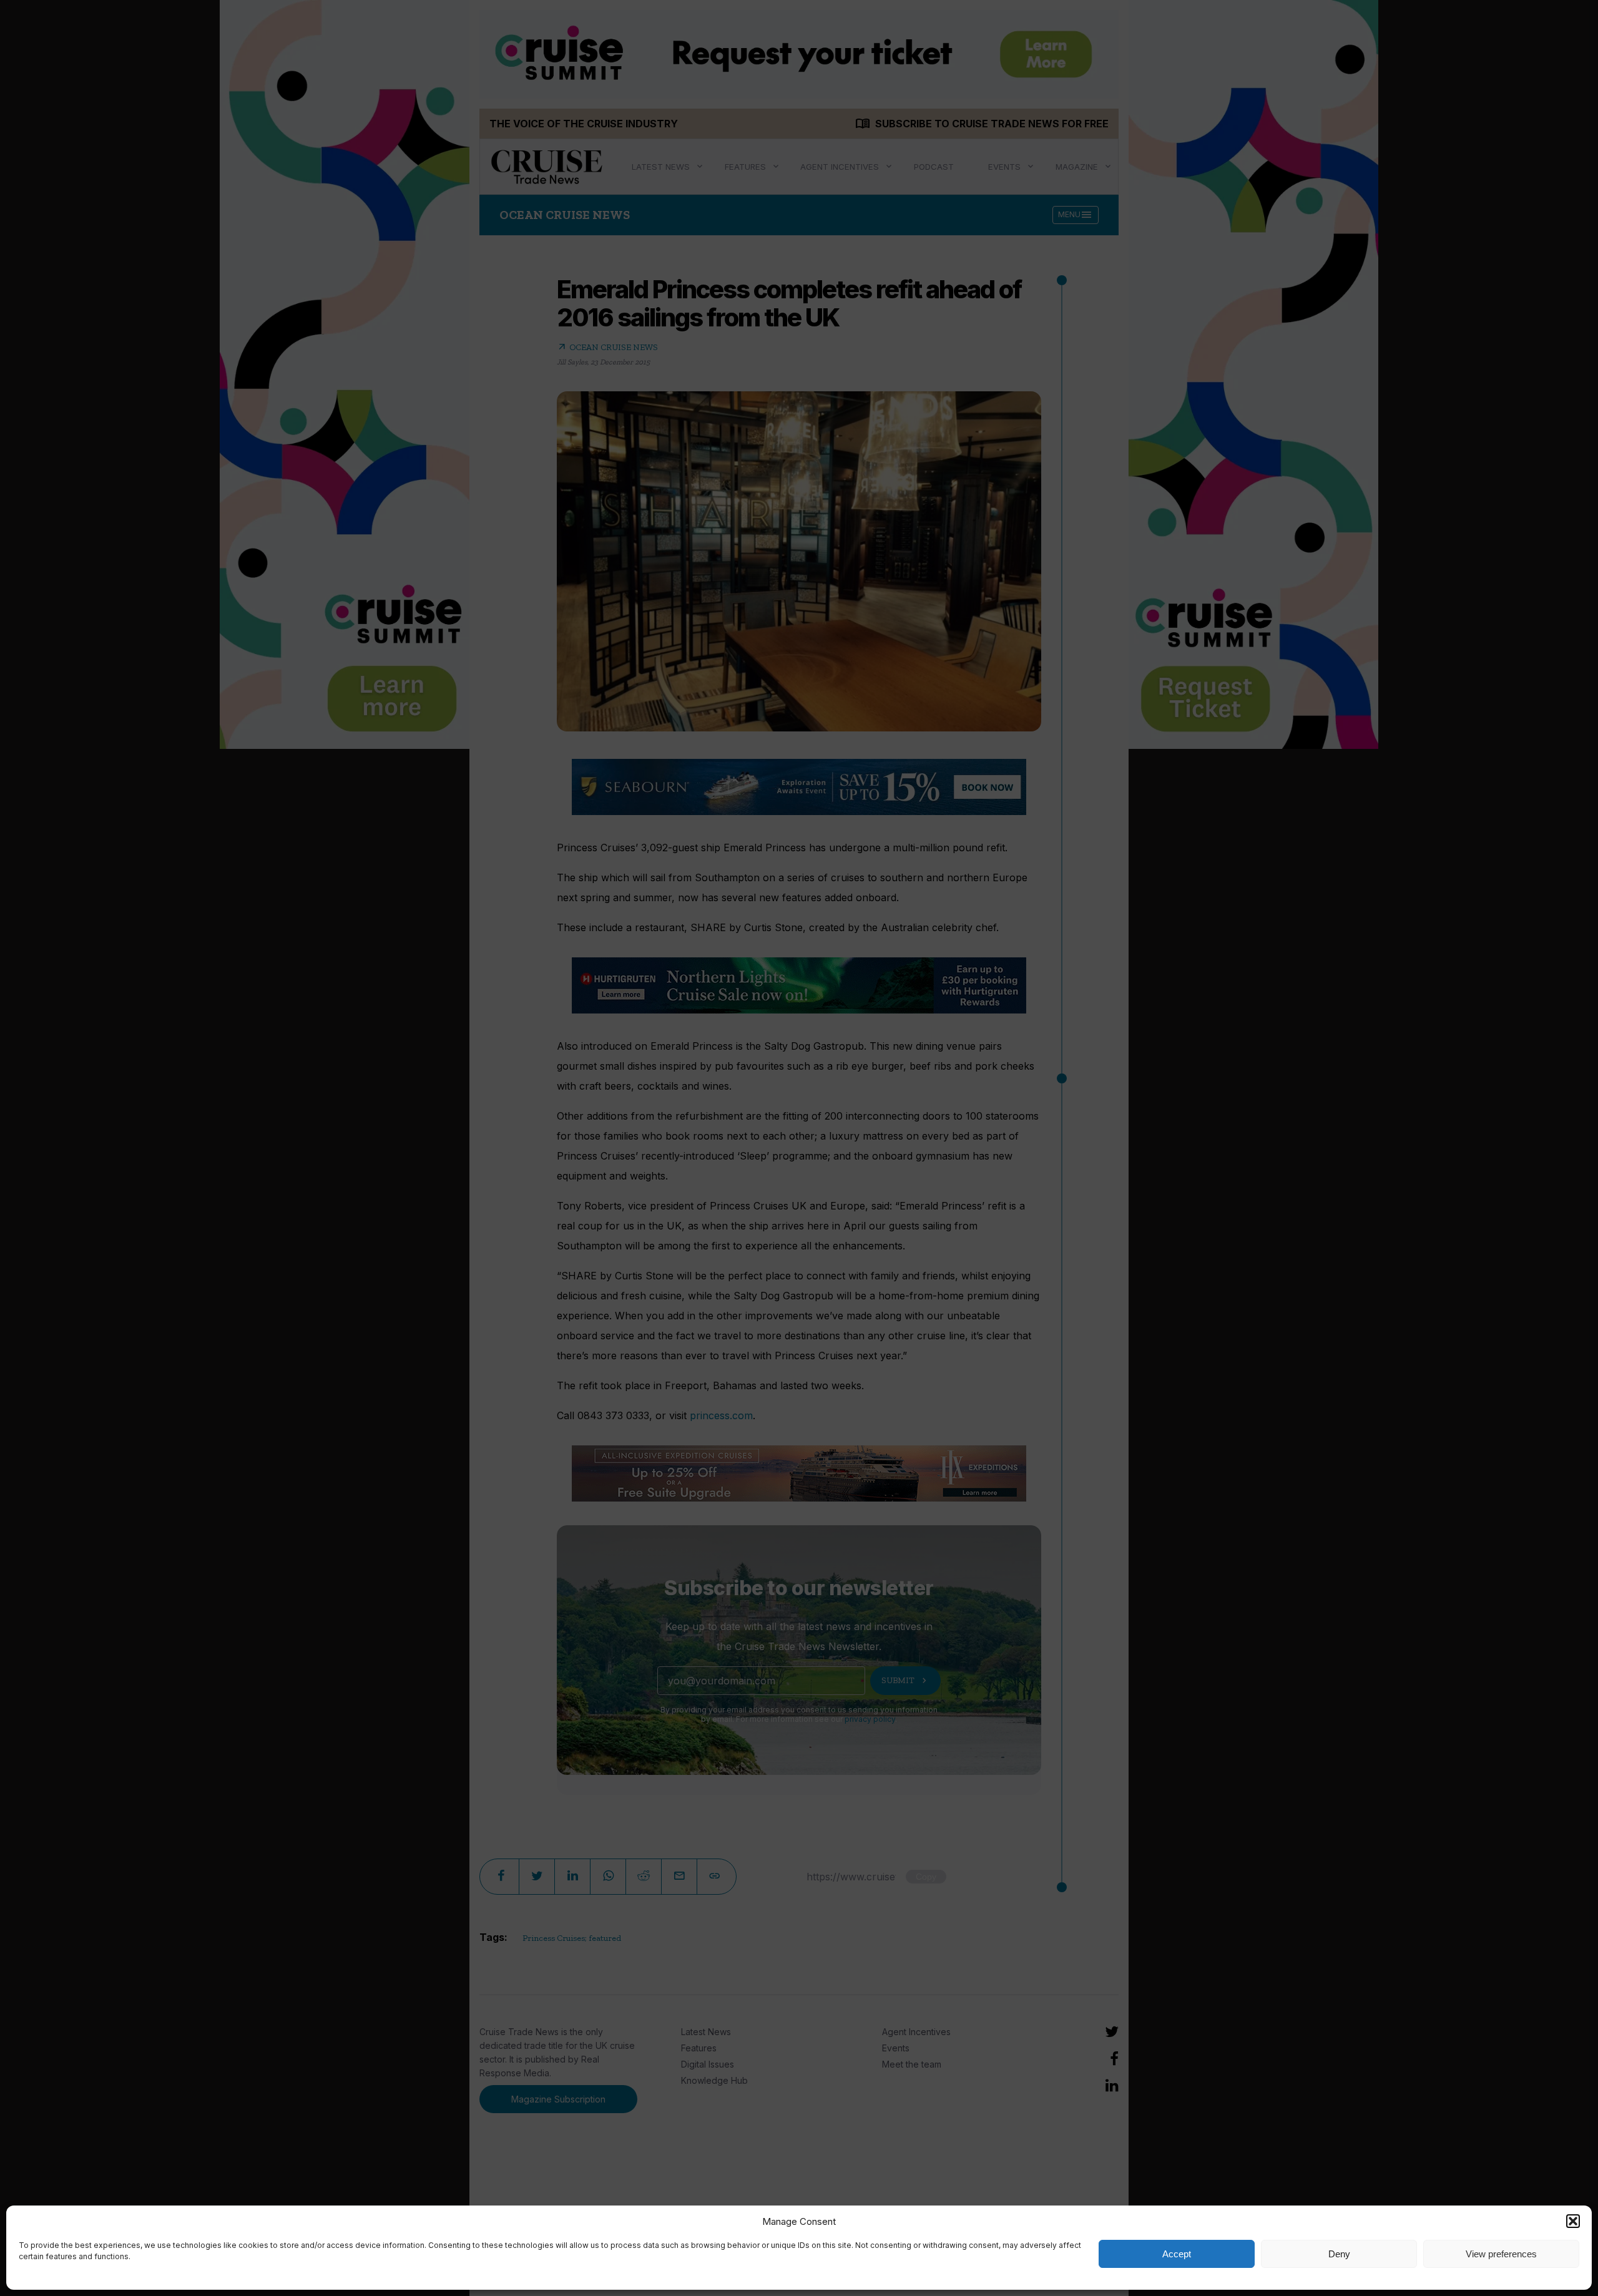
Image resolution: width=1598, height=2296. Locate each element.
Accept (1177, 2254)
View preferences (1501, 2254)
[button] (1573, 2221)
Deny (1339, 2254)
